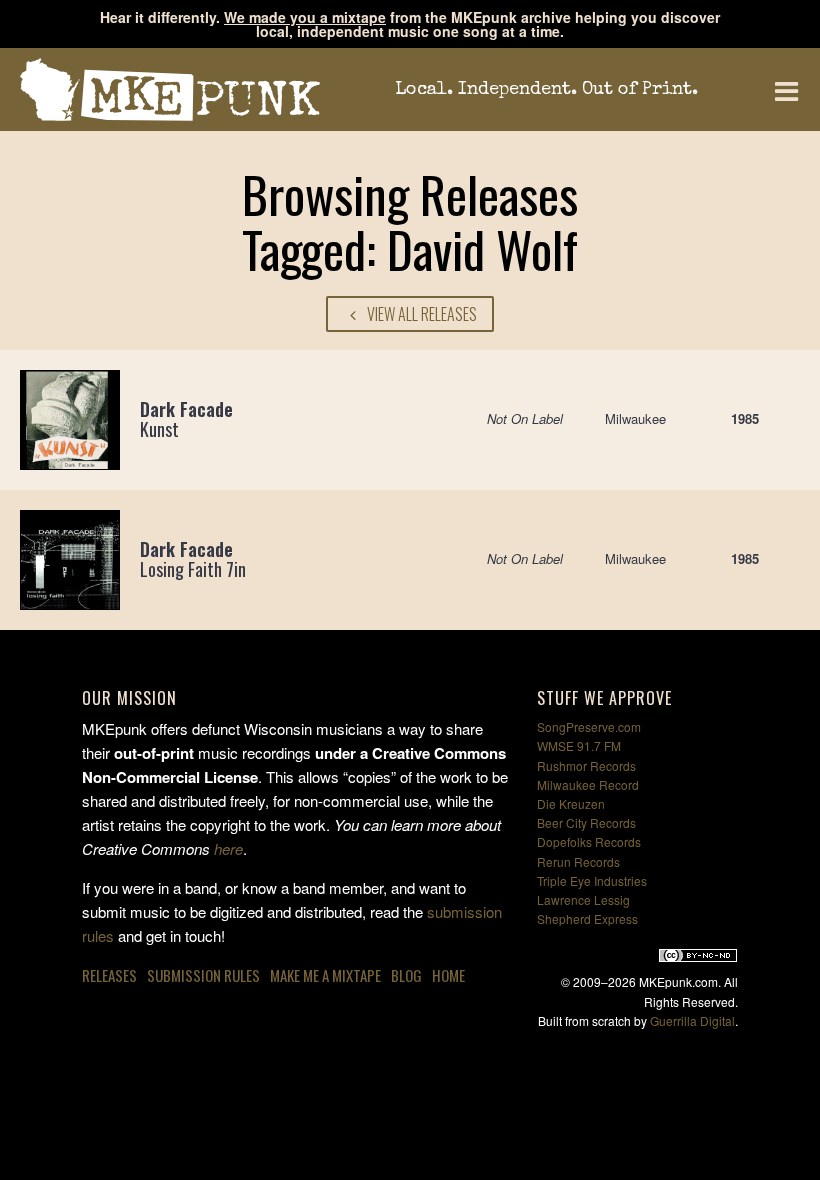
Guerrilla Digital (692, 1020)
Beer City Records (586, 822)
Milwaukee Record (588, 784)
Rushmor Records (586, 765)
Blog (406, 975)
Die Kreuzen (571, 803)
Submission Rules (203, 975)
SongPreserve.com (589, 726)
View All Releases (420, 314)
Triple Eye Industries (592, 880)
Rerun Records (578, 861)
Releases (109, 975)
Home (448, 975)
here (228, 848)
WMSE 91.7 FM (579, 745)
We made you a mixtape (305, 17)
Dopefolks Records (589, 841)
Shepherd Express (587, 918)
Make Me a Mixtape (325, 975)
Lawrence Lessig (583, 899)
